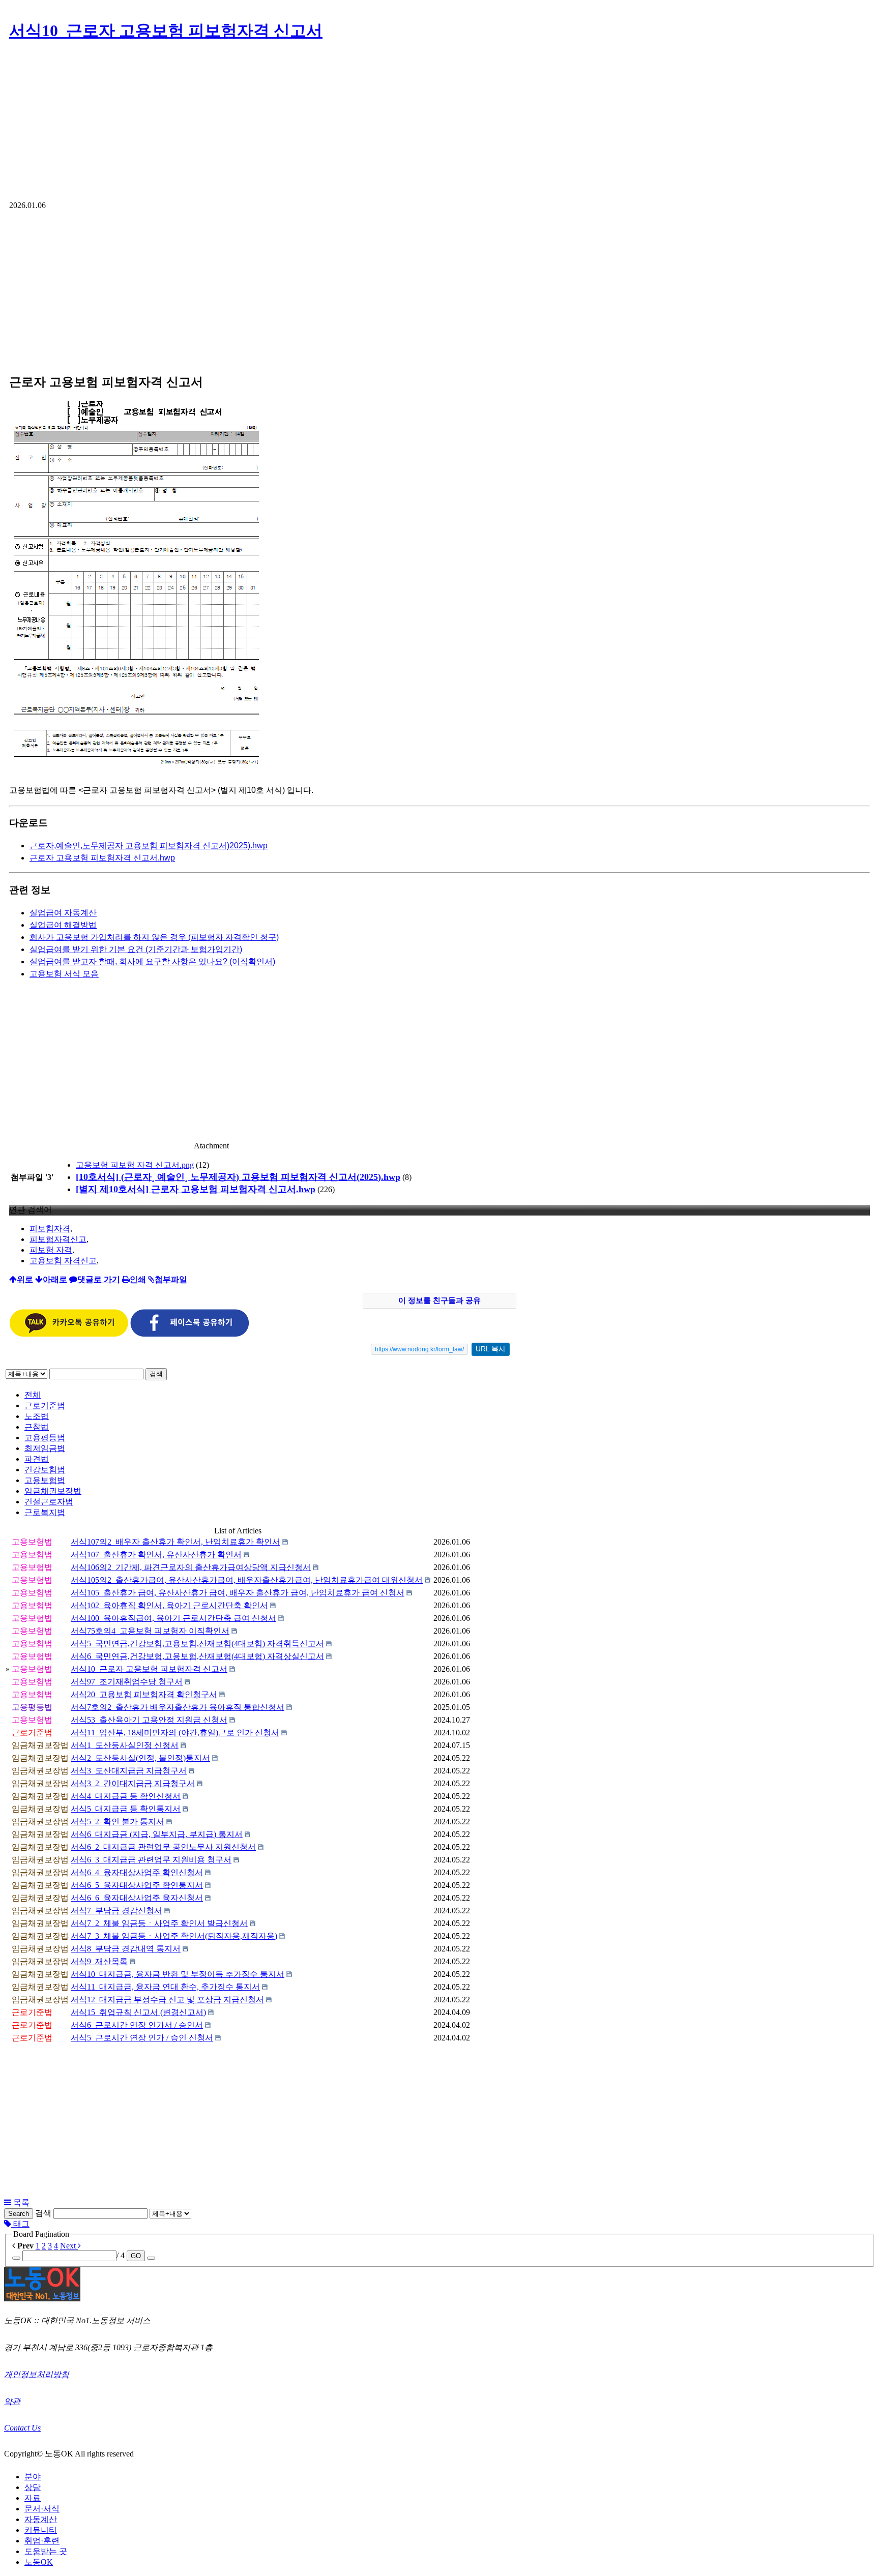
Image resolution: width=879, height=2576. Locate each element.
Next (69, 2246)
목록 (20, 2202)
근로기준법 (45, 1405)
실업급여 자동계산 (63, 913)
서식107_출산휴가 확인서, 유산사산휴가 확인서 (156, 1555)
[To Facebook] (190, 1334)
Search (19, 2214)
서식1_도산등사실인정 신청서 (125, 1745)
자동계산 (41, 2519)
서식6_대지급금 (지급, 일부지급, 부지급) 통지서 (157, 1834)
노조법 (37, 1416)
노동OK (39, 2562)
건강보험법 (45, 1470)
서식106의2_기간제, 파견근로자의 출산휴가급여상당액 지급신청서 (191, 1567)
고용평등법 (45, 1438)
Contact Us (22, 2428)
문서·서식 (42, 2509)
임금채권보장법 (53, 1491)
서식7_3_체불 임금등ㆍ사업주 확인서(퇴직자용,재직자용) (174, 1936)
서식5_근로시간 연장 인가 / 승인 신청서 (142, 2038)
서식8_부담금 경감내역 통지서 (126, 1949)
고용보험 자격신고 (63, 1261)
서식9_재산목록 (99, 1961)
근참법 (37, 1427)
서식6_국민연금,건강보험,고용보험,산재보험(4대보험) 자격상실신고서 (197, 1656)
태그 (20, 2224)
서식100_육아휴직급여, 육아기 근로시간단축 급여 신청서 (173, 1618)
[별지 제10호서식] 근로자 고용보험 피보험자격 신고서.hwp (196, 1189)
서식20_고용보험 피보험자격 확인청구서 (144, 1694)
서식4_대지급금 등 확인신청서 (126, 1796)
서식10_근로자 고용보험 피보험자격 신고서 (166, 31)
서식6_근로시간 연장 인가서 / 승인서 (137, 2025)
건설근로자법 (49, 1502)
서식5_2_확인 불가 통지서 (118, 1822)
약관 (12, 2401)
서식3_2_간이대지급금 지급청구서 (133, 1783)
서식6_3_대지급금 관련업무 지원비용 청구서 (151, 1860)
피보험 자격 (51, 1250)
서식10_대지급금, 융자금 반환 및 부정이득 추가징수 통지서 (178, 1974)
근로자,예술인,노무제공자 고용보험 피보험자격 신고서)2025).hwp (149, 846)
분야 (33, 2477)
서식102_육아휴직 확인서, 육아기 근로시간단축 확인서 (169, 1605)
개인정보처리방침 (37, 2374)
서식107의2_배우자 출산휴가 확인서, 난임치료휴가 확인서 (175, 1542)
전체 (33, 1395)
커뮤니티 (41, 2530)
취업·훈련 (42, 2541)
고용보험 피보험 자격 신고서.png (135, 1165)
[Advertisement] (439, 125)
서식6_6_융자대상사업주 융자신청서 (137, 1898)
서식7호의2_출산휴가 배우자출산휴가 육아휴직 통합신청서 (178, 1707)
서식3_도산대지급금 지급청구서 (129, 1771)
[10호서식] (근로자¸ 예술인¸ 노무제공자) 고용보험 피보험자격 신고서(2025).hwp (238, 1177)
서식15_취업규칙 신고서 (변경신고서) (138, 2012)
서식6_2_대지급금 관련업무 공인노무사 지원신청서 (163, 1847)
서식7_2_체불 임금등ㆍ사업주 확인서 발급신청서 (159, 1923)
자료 (33, 2498)
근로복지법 (45, 1512)
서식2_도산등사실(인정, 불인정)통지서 (140, 1758)
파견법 (37, 1459)
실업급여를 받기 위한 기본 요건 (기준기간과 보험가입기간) (136, 949)
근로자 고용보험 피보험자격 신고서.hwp (102, 858)
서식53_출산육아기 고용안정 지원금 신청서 (149, 1720)
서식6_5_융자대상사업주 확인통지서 (137, 1885)
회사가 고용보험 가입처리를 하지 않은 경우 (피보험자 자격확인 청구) (154, 937)
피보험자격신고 (58, 1239)
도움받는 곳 (46, 2551)
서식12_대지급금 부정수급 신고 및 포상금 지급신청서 (167, 2000)
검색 (156, 1374)
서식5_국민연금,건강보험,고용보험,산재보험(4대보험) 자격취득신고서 (197, 1644)
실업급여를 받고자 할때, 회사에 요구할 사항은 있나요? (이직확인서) (152, 961)
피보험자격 (50, 1228)
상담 (33, 2487)
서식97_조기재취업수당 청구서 (127, 1682)
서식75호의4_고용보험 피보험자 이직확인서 (150, 1631)
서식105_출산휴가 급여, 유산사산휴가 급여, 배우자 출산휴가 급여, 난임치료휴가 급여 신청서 (238, 1593)
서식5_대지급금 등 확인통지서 (126, 1809)
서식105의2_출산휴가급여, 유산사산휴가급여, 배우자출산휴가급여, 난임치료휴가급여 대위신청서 (247, 1580)
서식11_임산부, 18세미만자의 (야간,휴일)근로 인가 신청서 (175, 1733)
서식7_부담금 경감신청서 (116, 1911)
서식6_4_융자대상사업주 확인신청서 (137, 1872)
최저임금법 (45, 1448)
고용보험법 (45, 1480)
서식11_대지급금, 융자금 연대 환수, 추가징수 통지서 (165, 1987)
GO (136, 2256)
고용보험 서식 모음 (64, 974)
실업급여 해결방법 (63, 925)
